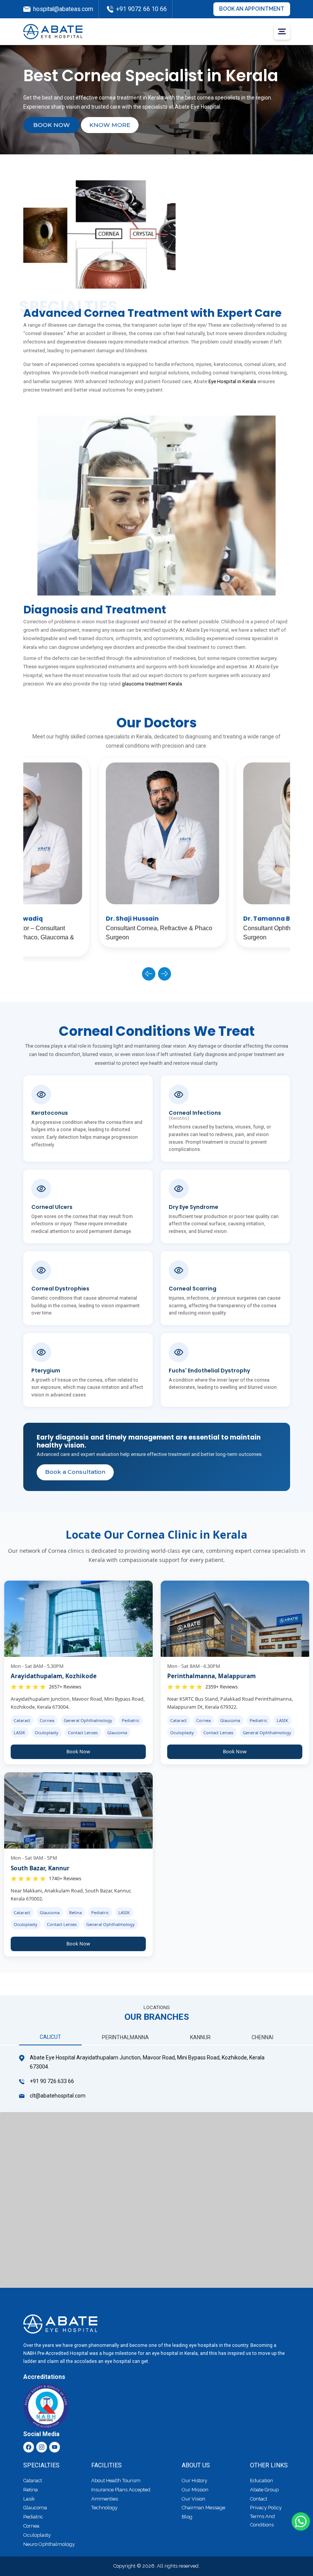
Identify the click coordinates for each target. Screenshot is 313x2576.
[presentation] (149, 974)
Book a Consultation (75, 1472)
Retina (31, 2490)
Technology (104, 2508)
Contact (259, 2499)
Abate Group (264, 2490)
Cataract (33, 2481)
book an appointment (252, 9)
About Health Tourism (116, 2481)
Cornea (31, 2526)
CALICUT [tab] (50, 2037)
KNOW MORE (110, 125)
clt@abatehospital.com (58, 2096)
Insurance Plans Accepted (121, 2490)
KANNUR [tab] (200, 2037)
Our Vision (194, 2499)
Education (261, 2481)
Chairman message (203, 2508)
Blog (187, 2517)
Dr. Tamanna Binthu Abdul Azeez (221, 919)
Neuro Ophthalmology (49, 2544)
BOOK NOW (52, 125)
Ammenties (105, 2499)
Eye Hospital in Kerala (232, 381)
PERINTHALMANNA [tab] (125, 2037)
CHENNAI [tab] (262, 2037)
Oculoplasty (37, 2535)
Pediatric (33, 2517)
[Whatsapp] (301, 2521)
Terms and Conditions (262, 2521)
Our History (194, 2481)
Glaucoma (35, 2508)
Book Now (78, 1752)
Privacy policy (266, 2508)
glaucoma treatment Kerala (152, 684)
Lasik (29, 2499)
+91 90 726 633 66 (52, 2081)
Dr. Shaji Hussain (58, 919)
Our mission (195, 2490)
